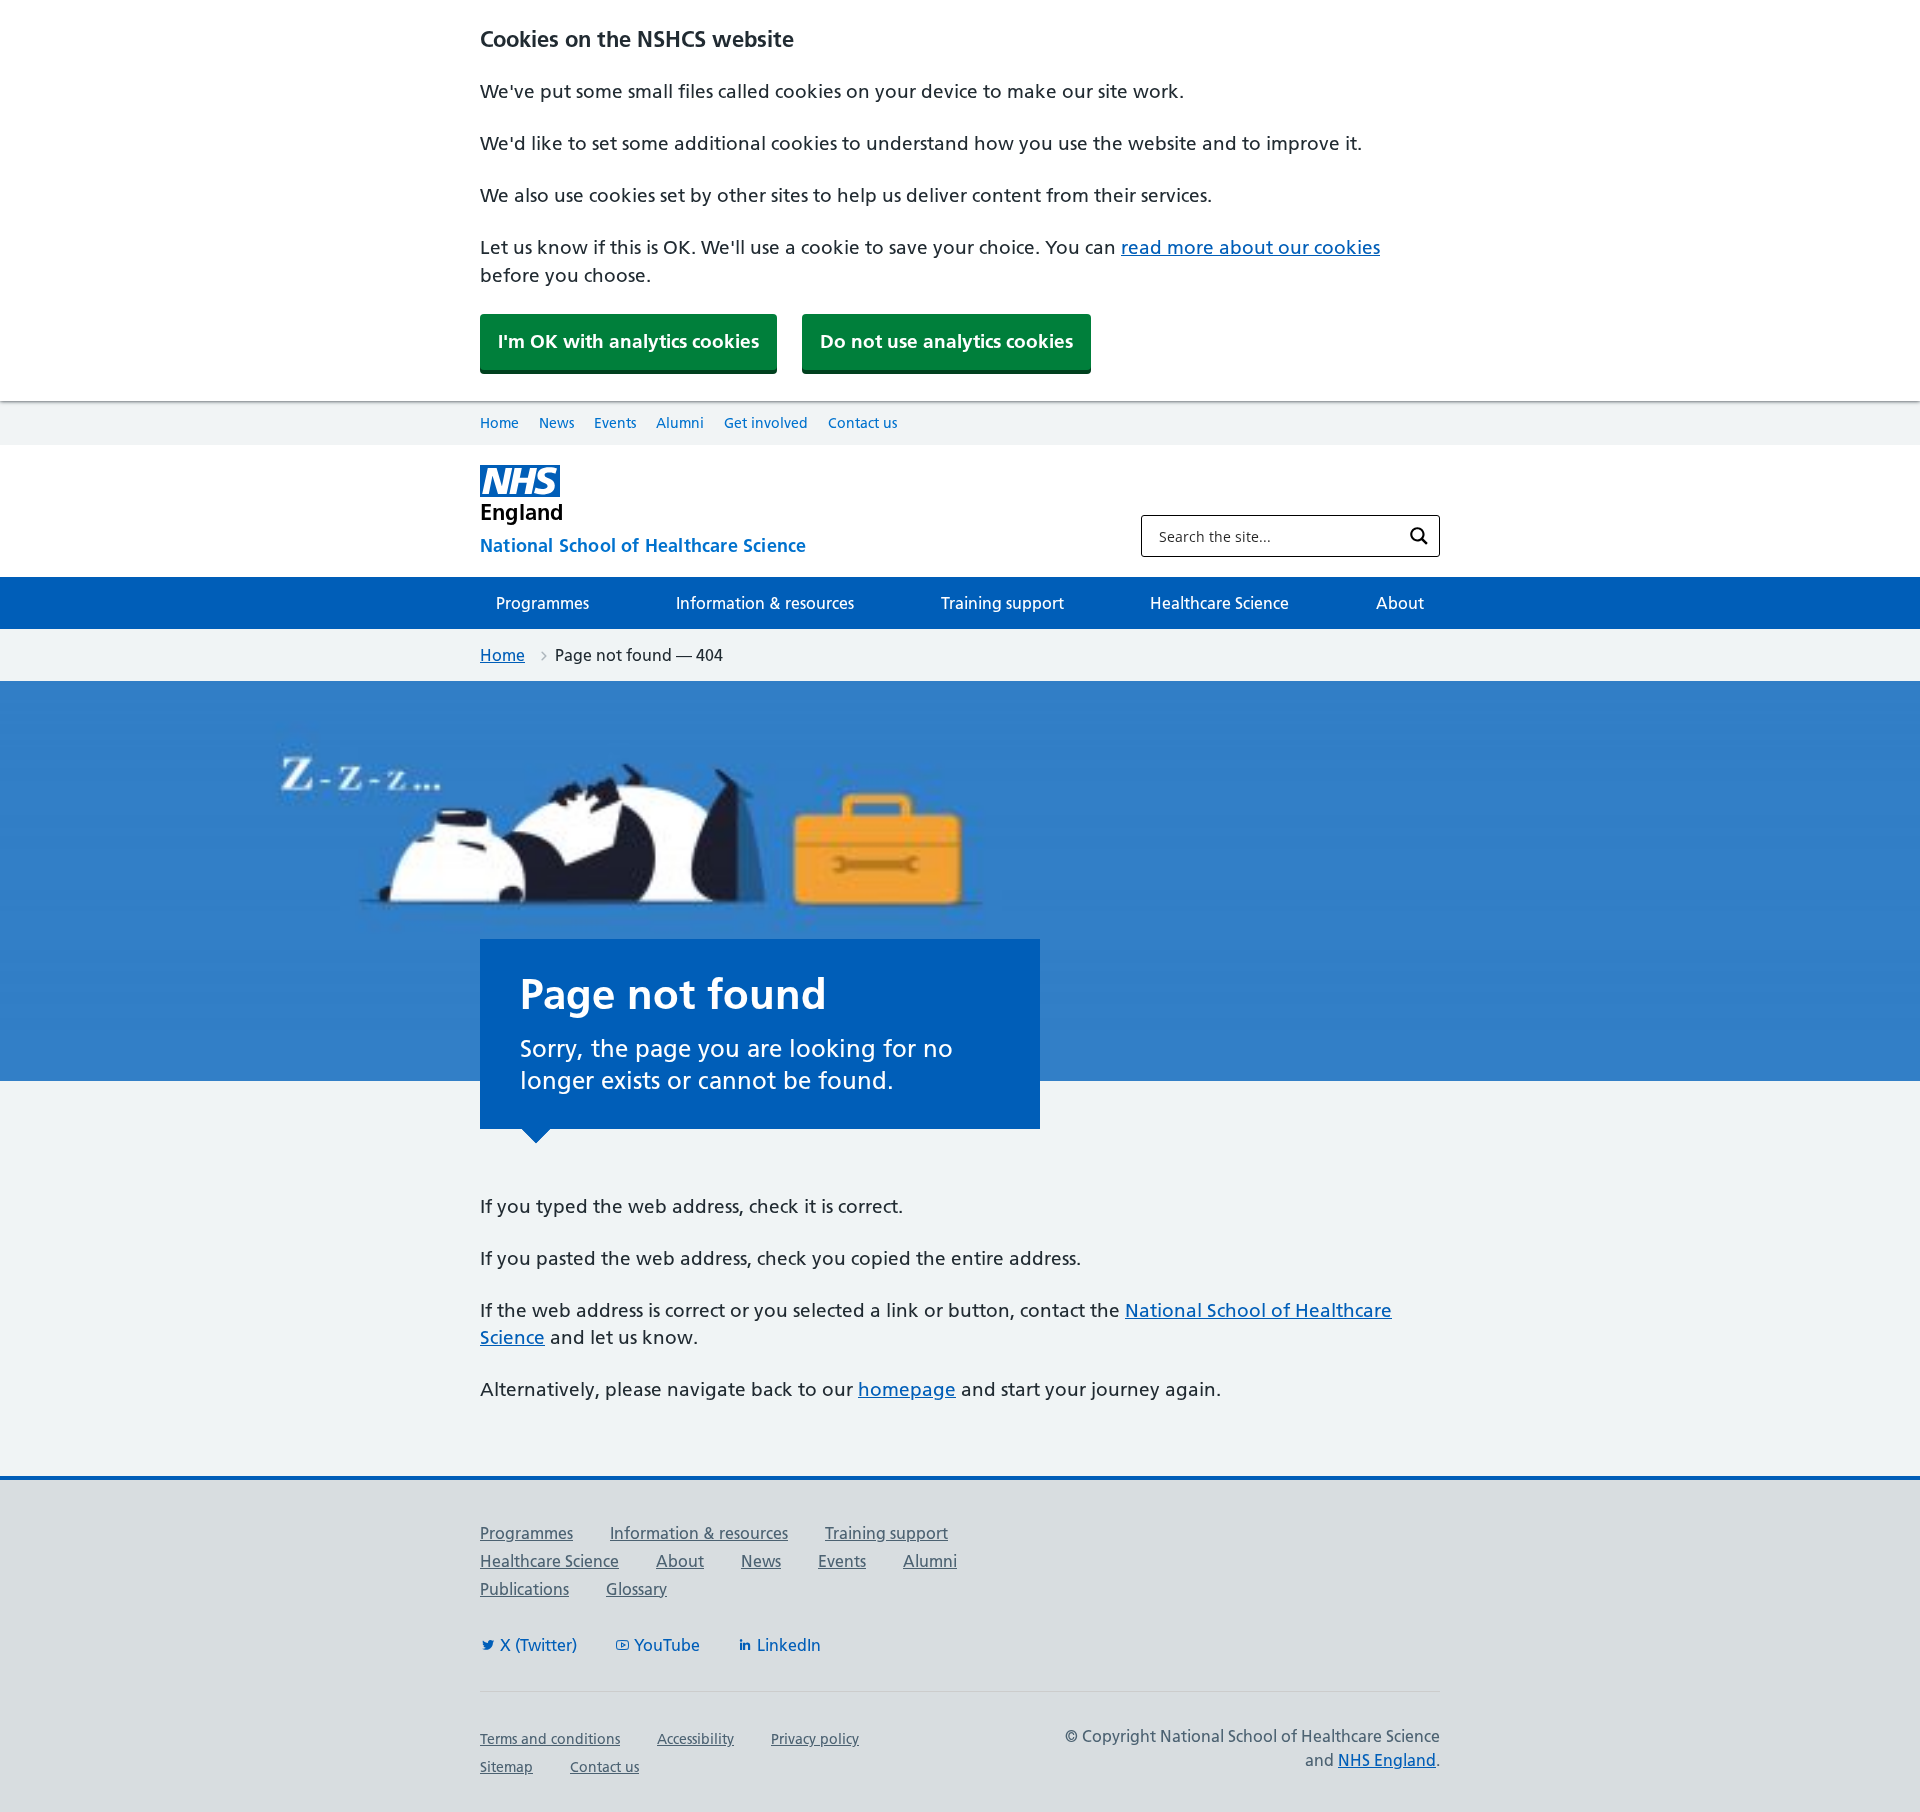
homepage (907, 1389)
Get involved (766, 423)
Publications (524, 1589)
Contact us (862, 423)
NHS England (1387, 1760)
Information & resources (765, 603)
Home (499, 423)
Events (615, 423)
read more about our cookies (1250, 247)
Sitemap (506, 1767)
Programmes (542, 603)
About (1400, 603)
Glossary (636, 1589)
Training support (1002, 603)
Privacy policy (815, 1739)
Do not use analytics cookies (946, 341)
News (556, 423)
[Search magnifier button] (1419, 536)
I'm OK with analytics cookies (628, 341)
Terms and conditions (550, 1739)
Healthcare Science (1219, 603)
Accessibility (695, 1739)
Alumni (680, 423)
